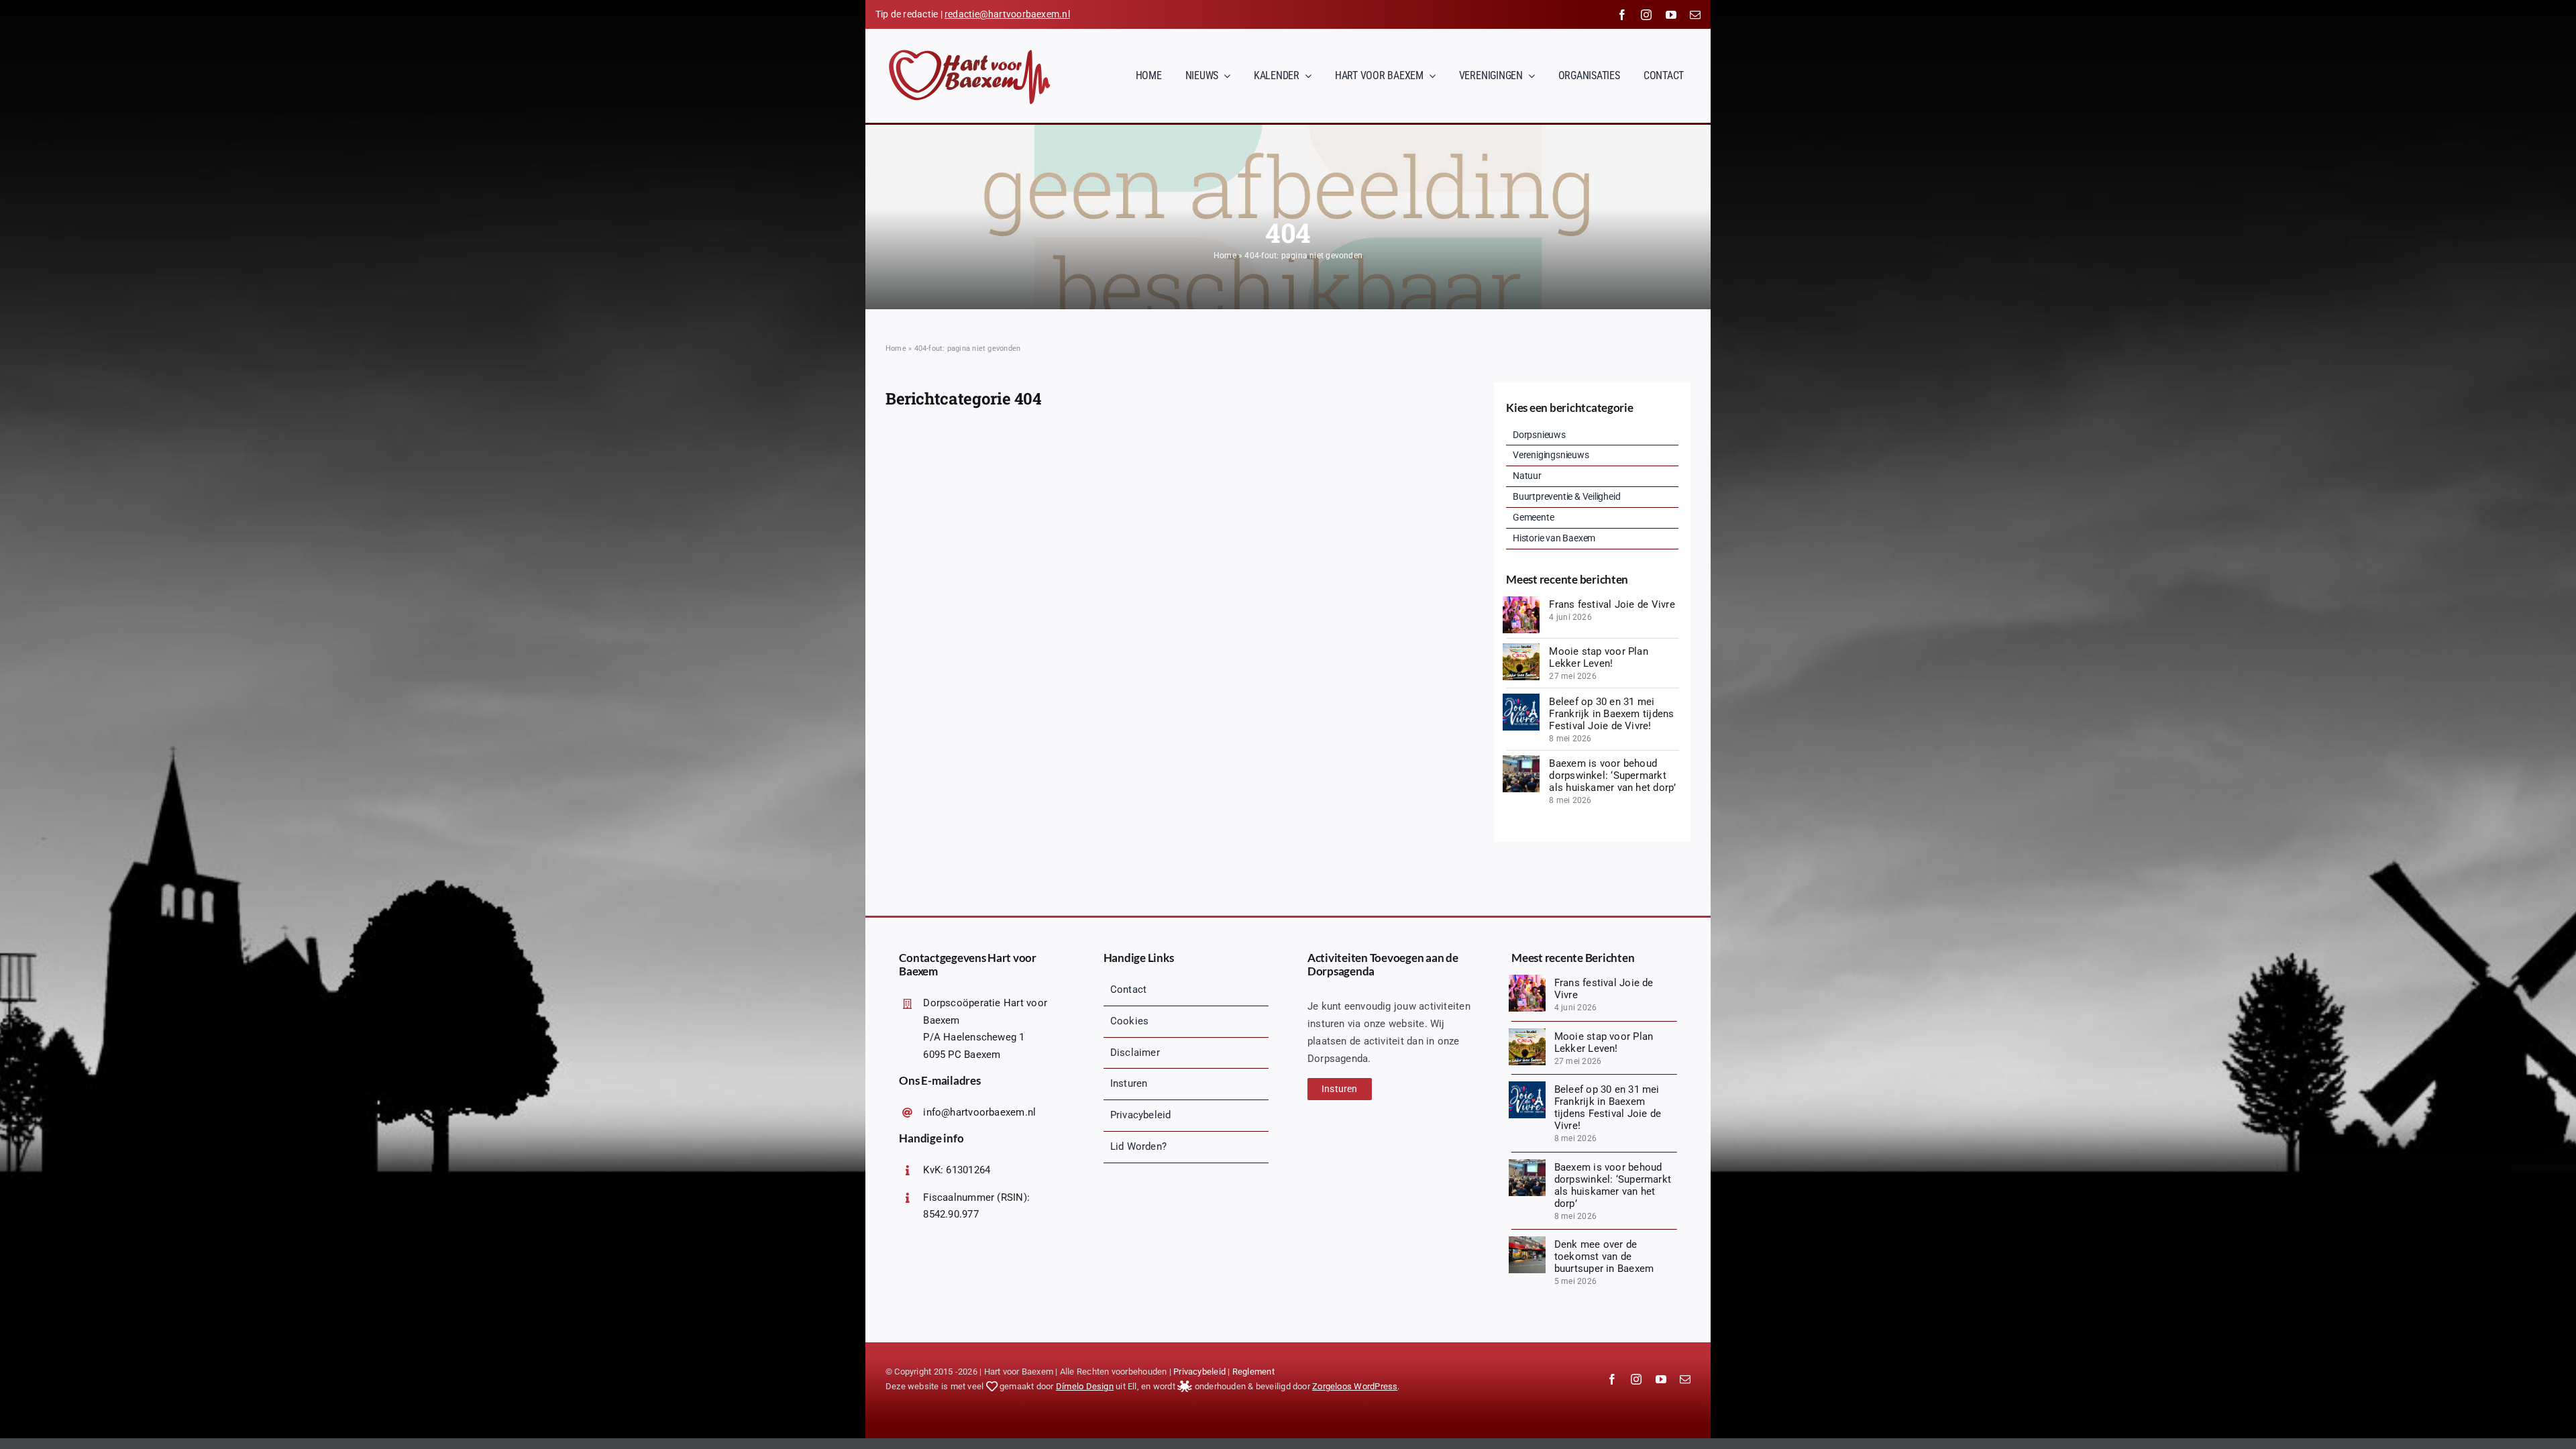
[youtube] (1671, 15)
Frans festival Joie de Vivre (1612, 604)
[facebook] (1622, 15)
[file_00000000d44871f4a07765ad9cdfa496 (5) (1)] (1521, 648)
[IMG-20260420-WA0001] (1527, 1241)
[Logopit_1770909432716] (1521, 698)
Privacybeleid (1199, 1372)
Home (1225, 256)
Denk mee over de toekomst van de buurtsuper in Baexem (1604, 1256)
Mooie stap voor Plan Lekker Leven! (1599, 657)
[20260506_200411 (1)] (1521, 760)
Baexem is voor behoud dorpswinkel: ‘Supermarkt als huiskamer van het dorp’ (1612, 775)
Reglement (1253, 1372)
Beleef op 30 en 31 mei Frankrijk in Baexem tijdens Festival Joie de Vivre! (1611, 714)
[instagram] (1646, 15)
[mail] (1695, 15)
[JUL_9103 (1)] (1521, 601)
